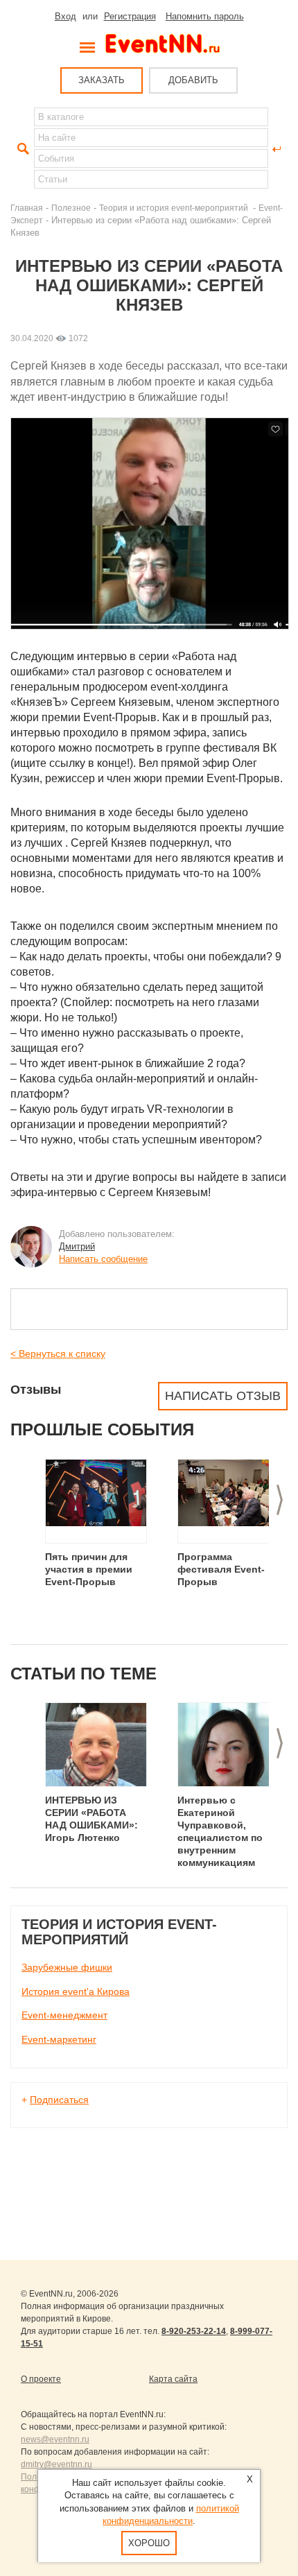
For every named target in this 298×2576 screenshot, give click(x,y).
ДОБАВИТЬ (193, 80)
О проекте (41, 2379)
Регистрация (130, 16)
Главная (27, 208)
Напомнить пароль (205, 16)
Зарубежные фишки (67, 1967)
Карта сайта (173, 2379)
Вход (65, 16)
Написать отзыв (223, 1396)
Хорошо (149, 2543)
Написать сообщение (103, 1259)
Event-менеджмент (64, 2015)
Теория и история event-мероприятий (175, 208)
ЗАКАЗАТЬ (102, 80)
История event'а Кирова (76, 1991)
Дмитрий (77, 1246)
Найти (21, 149)
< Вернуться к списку (58, 1354)
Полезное (71, 208)
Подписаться (59, 2100)
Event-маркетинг (59, 2039)
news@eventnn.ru (55, 2439)
